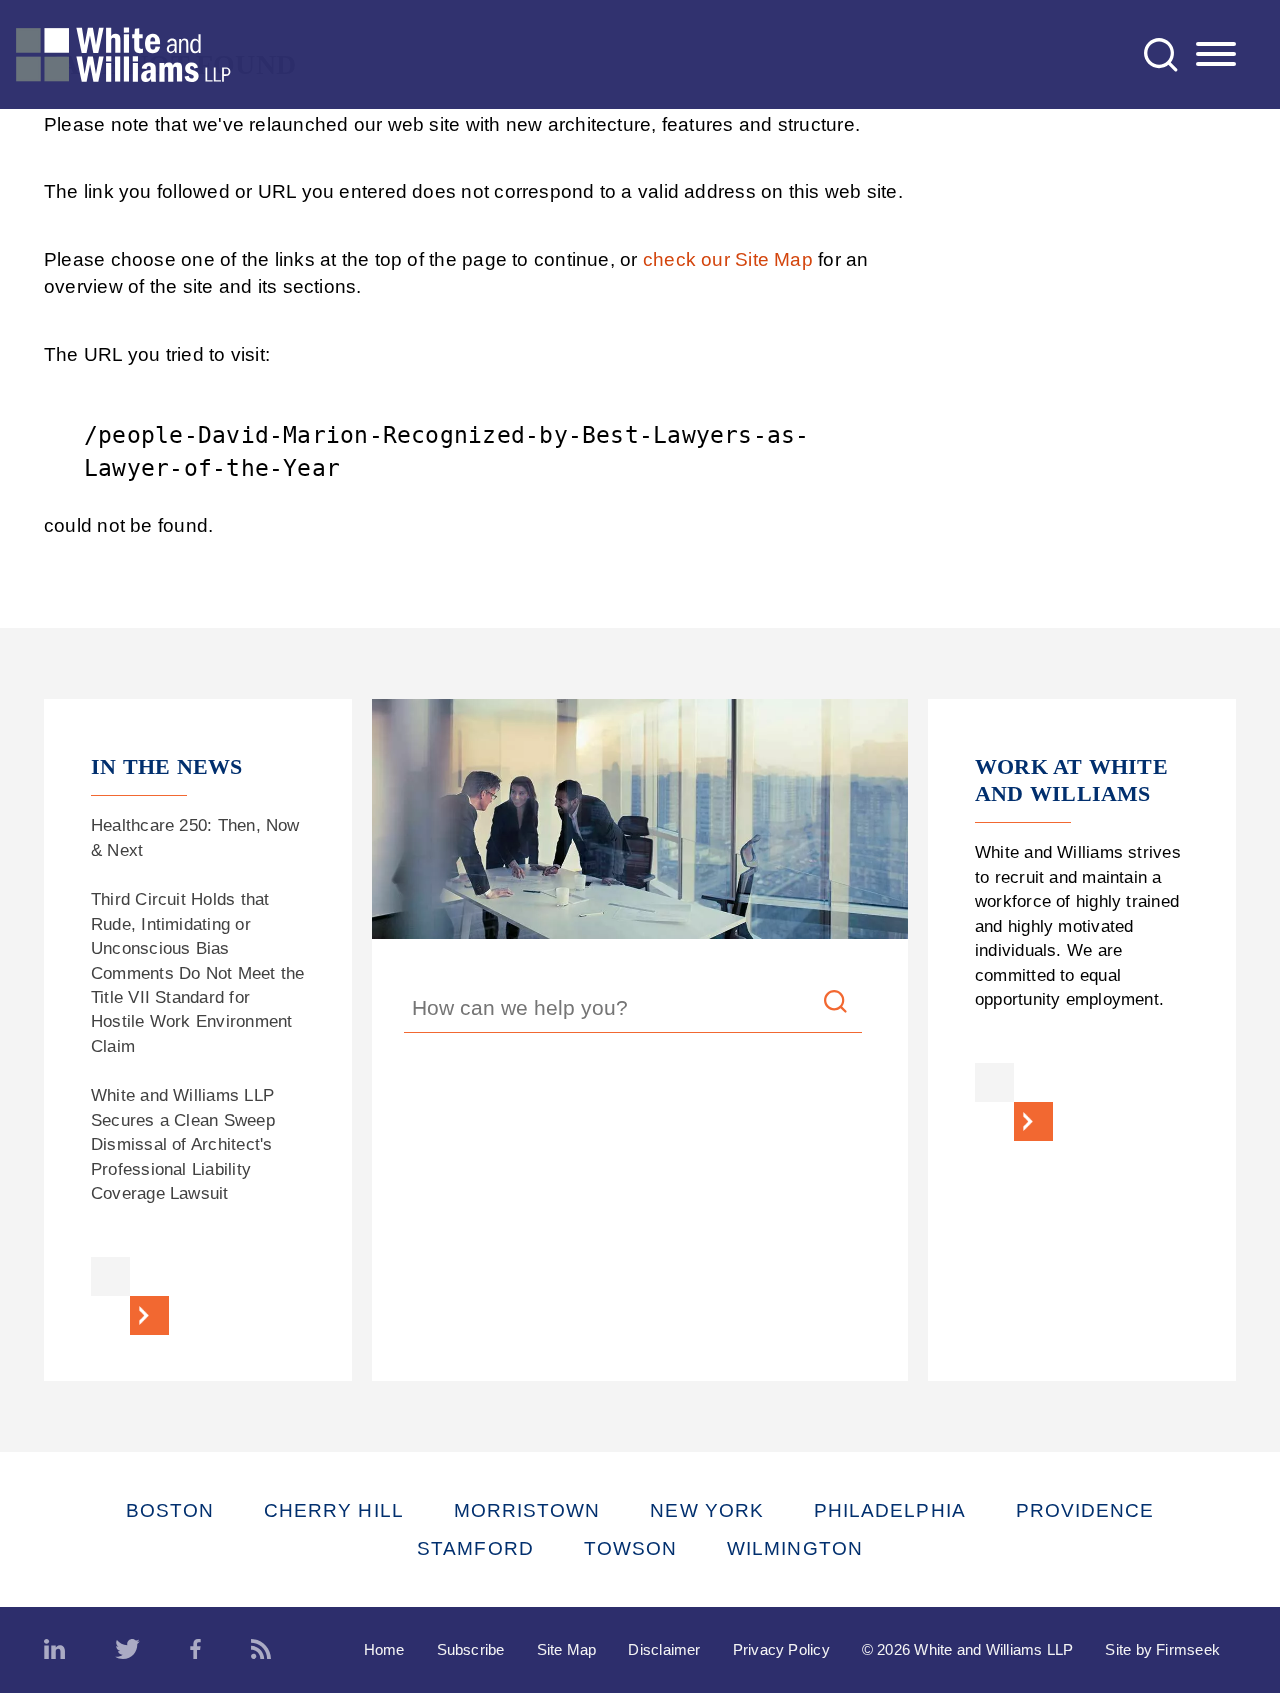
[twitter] (127, 1650)
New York (707, 1510)
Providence (1085, 1510)
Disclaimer (664, 1649)
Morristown (527, 1510)
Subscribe (471, 1649)
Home (384, 1649)
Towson (630, 1548)
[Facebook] (195, 1650)
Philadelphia (890, 1510)
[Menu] (1216, 55)
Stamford (475, 1548)
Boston (170, 1510)
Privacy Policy (781, 1649)
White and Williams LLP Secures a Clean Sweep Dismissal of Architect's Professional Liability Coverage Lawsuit (183, 1144)
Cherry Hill (334, 1510)
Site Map (567, 1649)
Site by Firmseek (1162, 1649)
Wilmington (795, 1548)
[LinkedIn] (54, 1650)
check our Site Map (728, 259)
